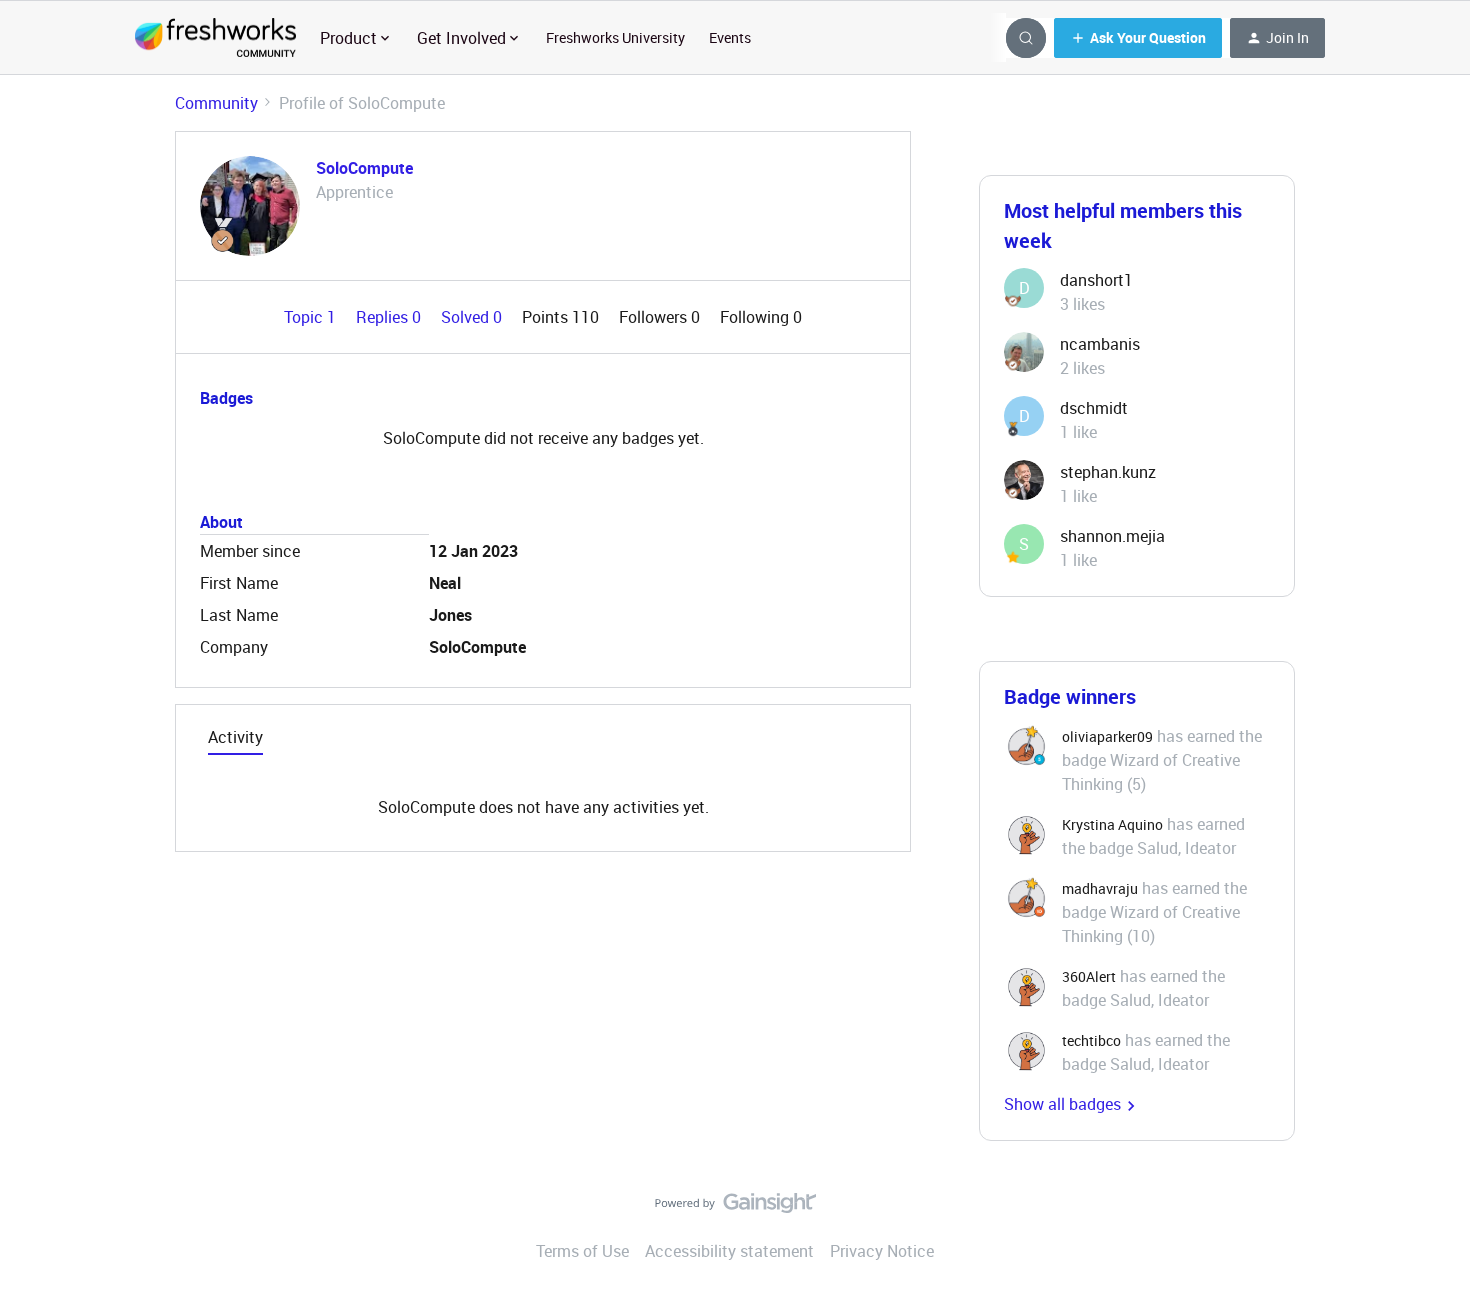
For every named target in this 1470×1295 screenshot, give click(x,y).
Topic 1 (312, 317)
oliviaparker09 (1107, 736)
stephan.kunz (1108, 472)
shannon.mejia (1112, 536)
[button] (1138, 38)
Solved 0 (473, 317)
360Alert (1089, 976)
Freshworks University (615, 37)
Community (216, 103)
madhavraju (1100, 888)
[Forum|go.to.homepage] (215, 38)
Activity (235, 737)
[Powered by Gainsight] (735, 1208)
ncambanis (1100, 344)
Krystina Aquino (1112, 824)
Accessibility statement (729, 1251)
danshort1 (1096, 280)
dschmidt (1094, 408)
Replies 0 (390, 317)
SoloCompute (364, 168)
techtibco (1091, 1040)
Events (730, 37)
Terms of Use (582, 1251)
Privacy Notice (882, 1251)
